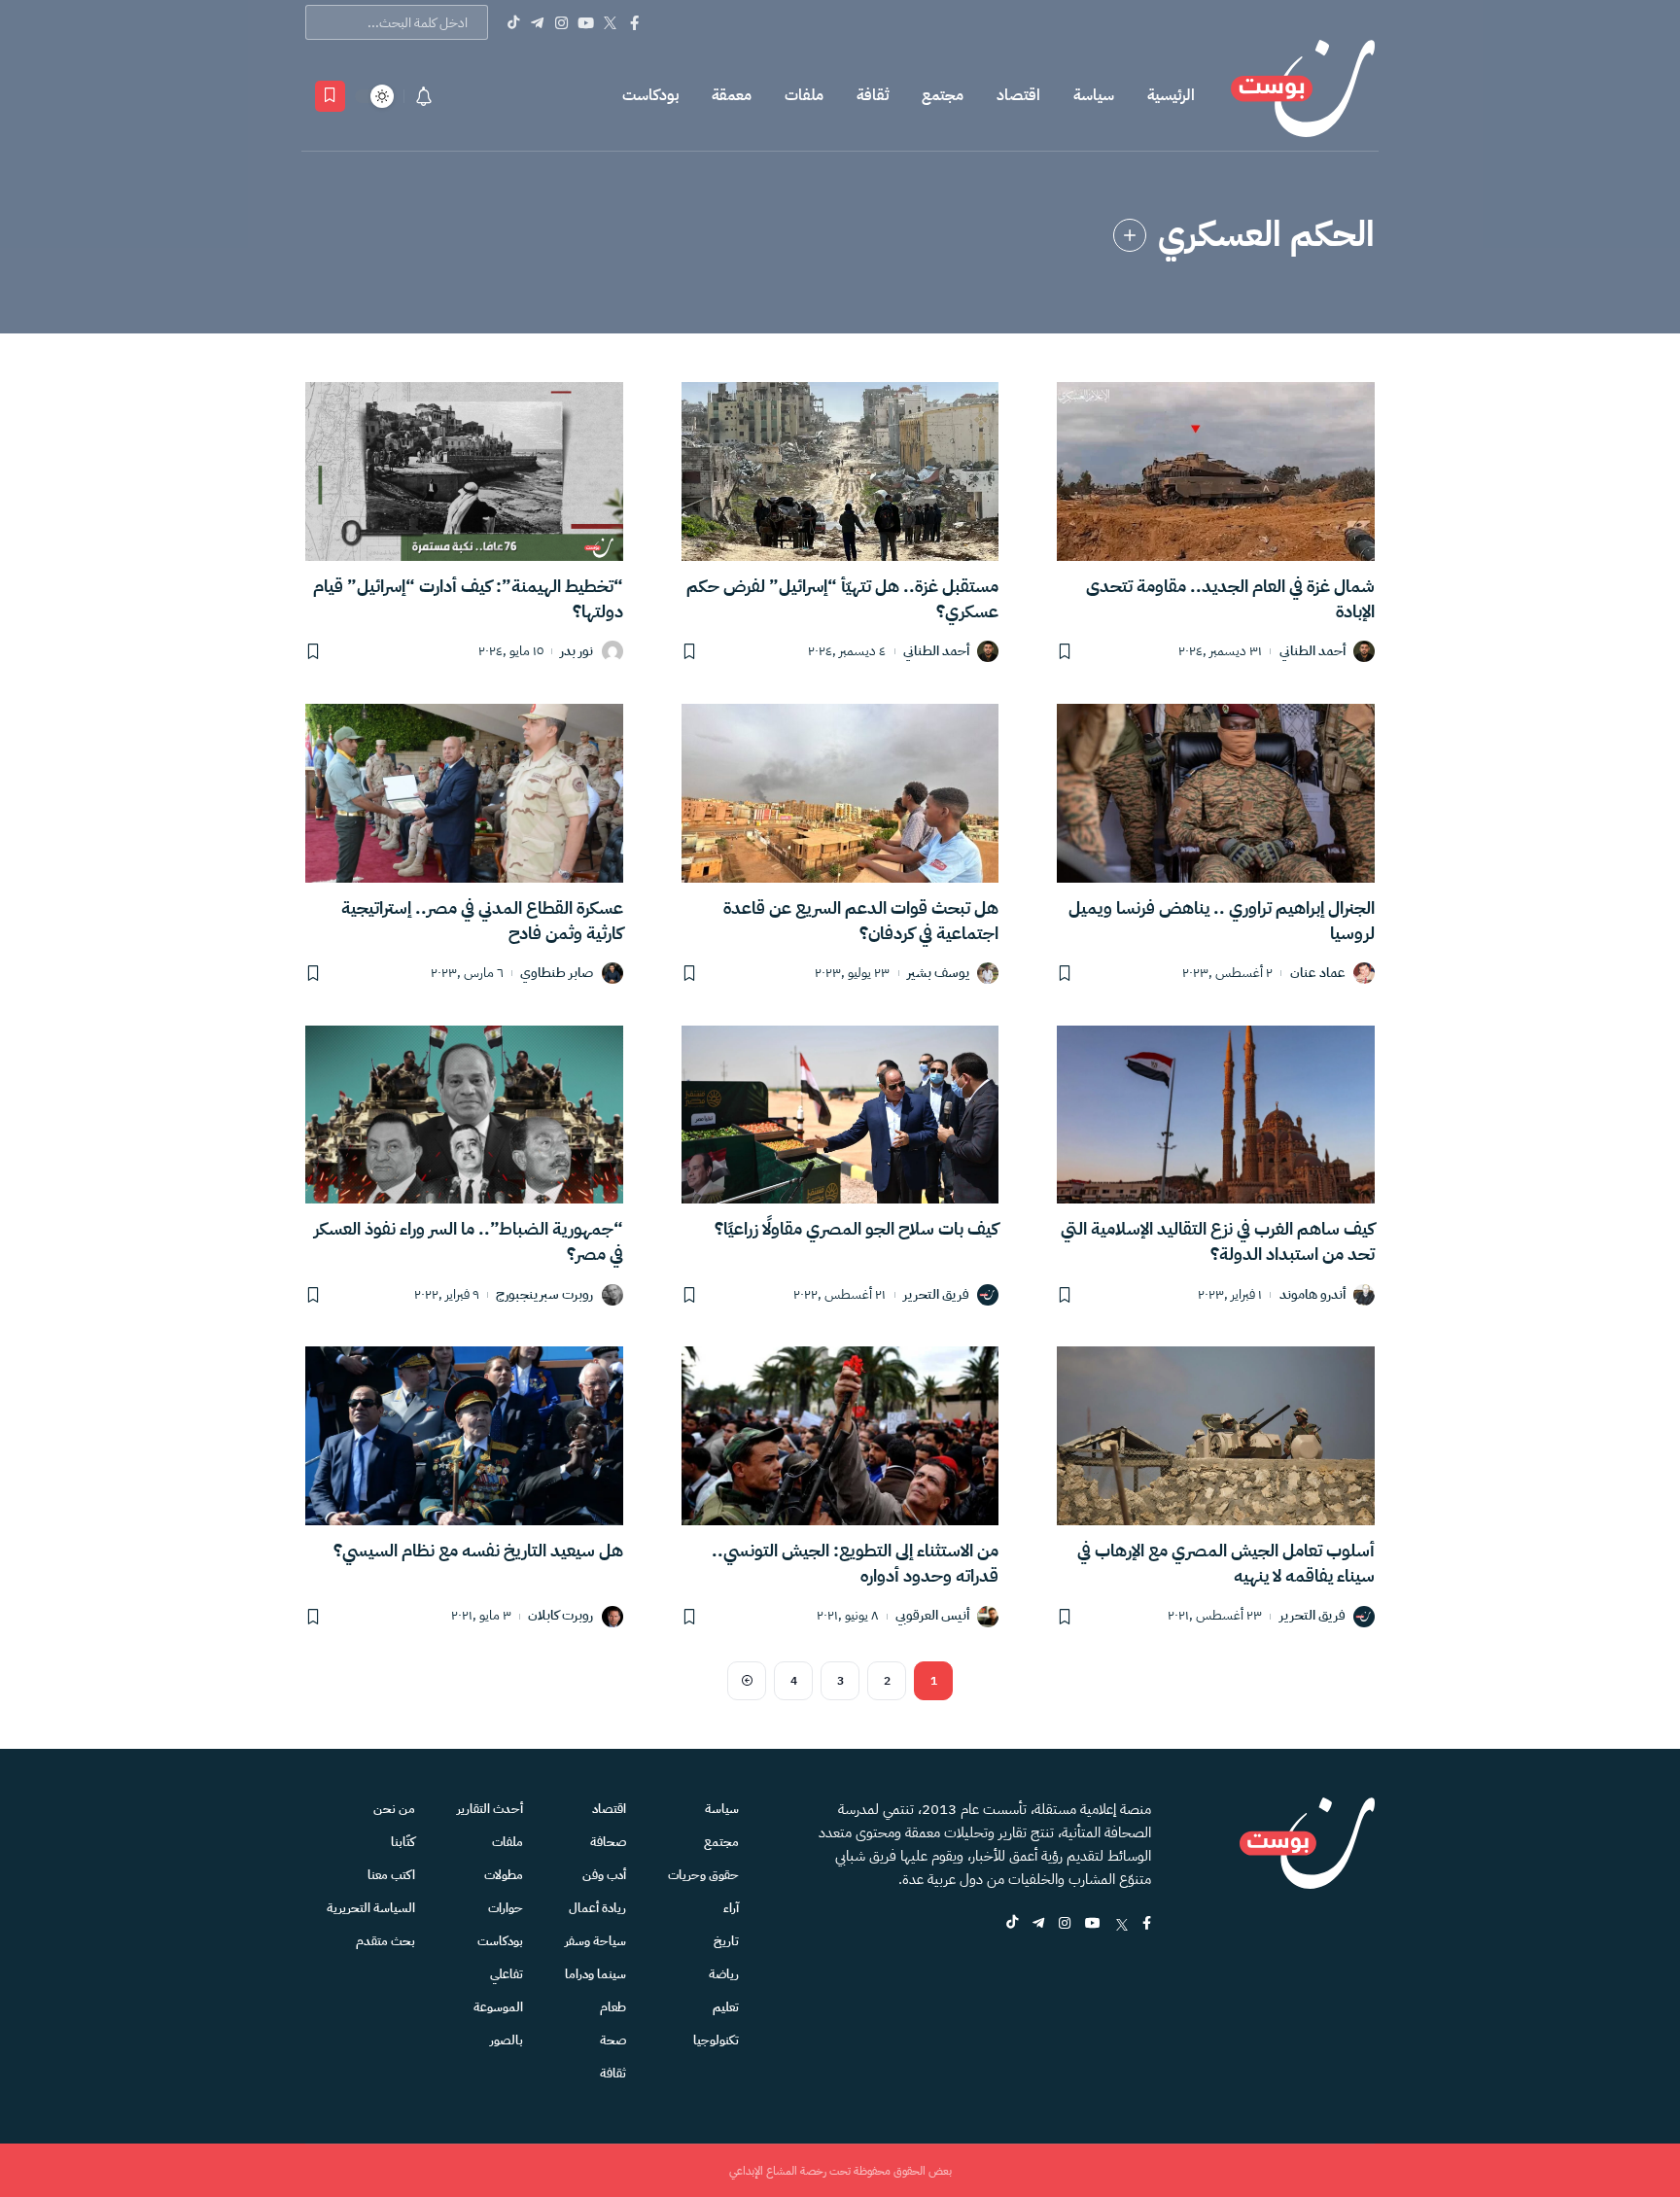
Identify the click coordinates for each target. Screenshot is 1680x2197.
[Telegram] (537, 22)
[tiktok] (1012, 1924)
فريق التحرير (936, 1295)
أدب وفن (604, 1875)
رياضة (724, 1974)
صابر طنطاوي (557, 974)
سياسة (1094, 95)
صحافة (608, 1842)
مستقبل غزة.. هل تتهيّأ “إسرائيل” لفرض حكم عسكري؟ (842, 598)
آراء (731, 1908)
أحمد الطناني (1312, 652)
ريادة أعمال (597, 1908)
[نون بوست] (1303, 96)
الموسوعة (498, 2007)
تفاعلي (507, 1974)
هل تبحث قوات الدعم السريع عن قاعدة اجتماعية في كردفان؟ (861, 920)
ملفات (804, 95)
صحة (613, 2040)
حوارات (506, 1908)
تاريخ (726, 1941)
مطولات (504, 1875)
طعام (613, 2007)
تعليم (726, 2007)
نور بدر (577, 652)
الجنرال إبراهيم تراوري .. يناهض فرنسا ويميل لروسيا (1222, 920)
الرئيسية (1171, 95)
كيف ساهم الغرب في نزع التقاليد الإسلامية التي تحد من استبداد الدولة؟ (1218, 1241)
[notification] (424, 96)
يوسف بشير (938, 974)
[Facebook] (634, 22)
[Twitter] (610, 22)
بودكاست (650, 95)
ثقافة (873, 95)
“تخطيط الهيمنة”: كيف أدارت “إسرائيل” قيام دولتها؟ (468, 598)
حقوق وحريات (703, 1875)
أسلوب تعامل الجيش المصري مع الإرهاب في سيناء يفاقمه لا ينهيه (1226, 1563)
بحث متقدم (385, 1941)
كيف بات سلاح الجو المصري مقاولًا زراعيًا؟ (857, 1228)
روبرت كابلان (560, 1616)
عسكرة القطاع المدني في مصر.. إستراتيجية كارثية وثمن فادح (482, 920)
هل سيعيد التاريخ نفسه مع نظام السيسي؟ (478, 1550)
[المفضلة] (330, 96)
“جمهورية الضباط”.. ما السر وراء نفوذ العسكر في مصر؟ (469, 1241)
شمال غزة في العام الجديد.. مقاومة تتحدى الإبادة (1230, 598)
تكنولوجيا (716, 2040)
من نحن (394, 1809)
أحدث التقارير (490, 1809)
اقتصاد (1018, 95)
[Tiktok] (513, 22)
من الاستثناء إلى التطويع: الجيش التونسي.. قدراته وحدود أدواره (855, 1563)
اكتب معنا (391, 1875)
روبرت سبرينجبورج (544, 1295)
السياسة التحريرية (371, 1908)
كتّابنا (403, 1842)
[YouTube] (586, 22)
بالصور (507, 2040)
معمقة (732, 95)
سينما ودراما (595, 1974)
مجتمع (943, 95)
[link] (1130, 235)
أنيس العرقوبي (932, 1616)
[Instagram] (561, 22)
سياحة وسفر (595, 1941)
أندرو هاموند (1312, 1295)
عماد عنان (1318, 974)
